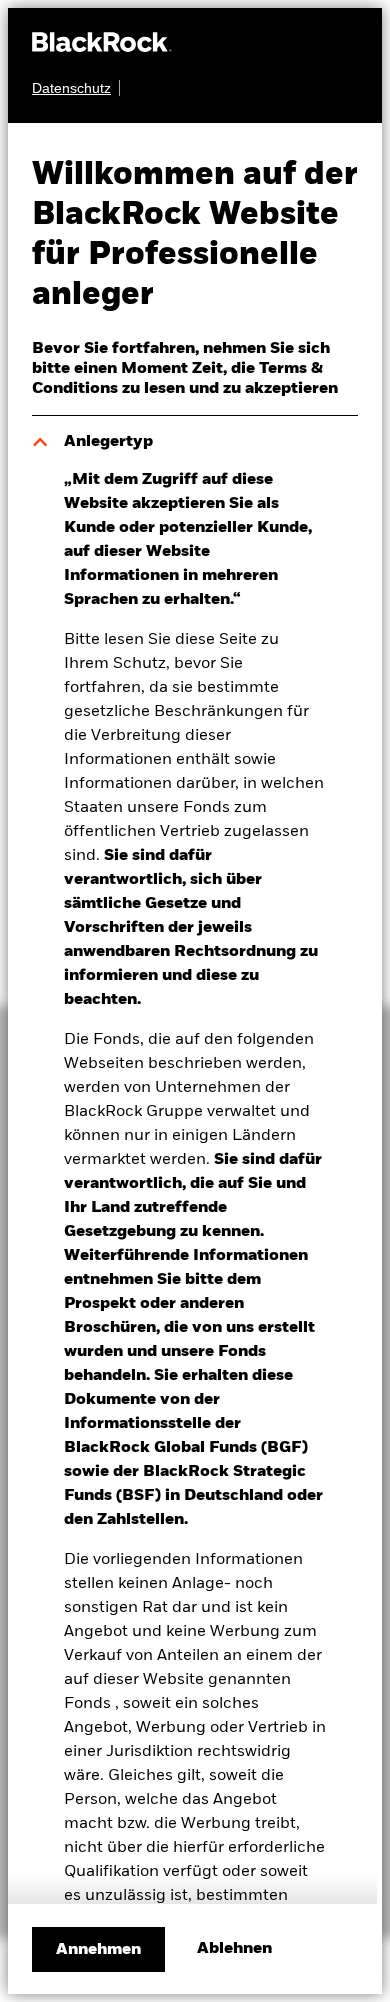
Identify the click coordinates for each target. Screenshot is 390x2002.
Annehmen (98, 1950)
